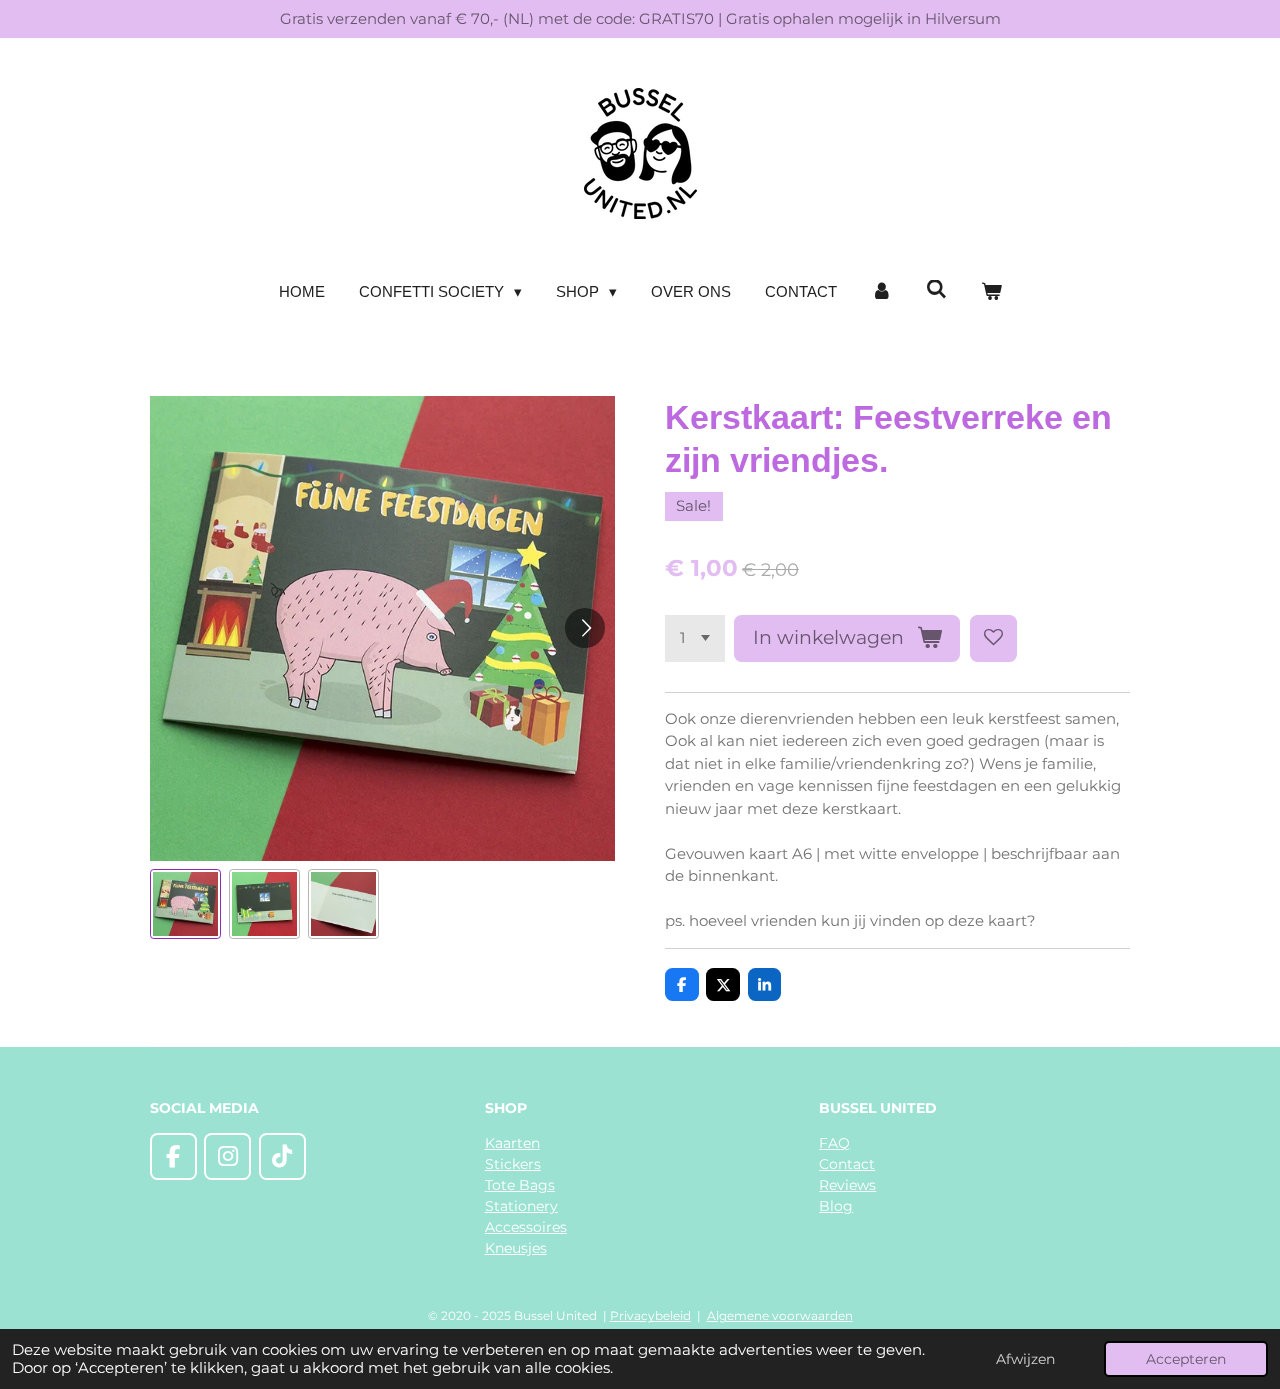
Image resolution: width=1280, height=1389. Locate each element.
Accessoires (526, 1227)
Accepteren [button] (1186, 1359)
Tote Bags (520, 1185)
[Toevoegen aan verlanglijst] (993, 638)
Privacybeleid (650, 1316)
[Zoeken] (936, 289)
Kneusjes (516, 1248)
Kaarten (512, 1143)
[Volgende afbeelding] (585, 628)
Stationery (521, 1206)
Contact (847, 1164)
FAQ (834, 1143)
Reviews (847, 1185)
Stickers (513, 1164)
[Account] (881, 292)
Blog (836, 1206)
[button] (185, 904)
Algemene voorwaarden (780, 1316)
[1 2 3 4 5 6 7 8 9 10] (695, 638)
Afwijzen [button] (1025, 1359)
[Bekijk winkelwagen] (991, 292)
